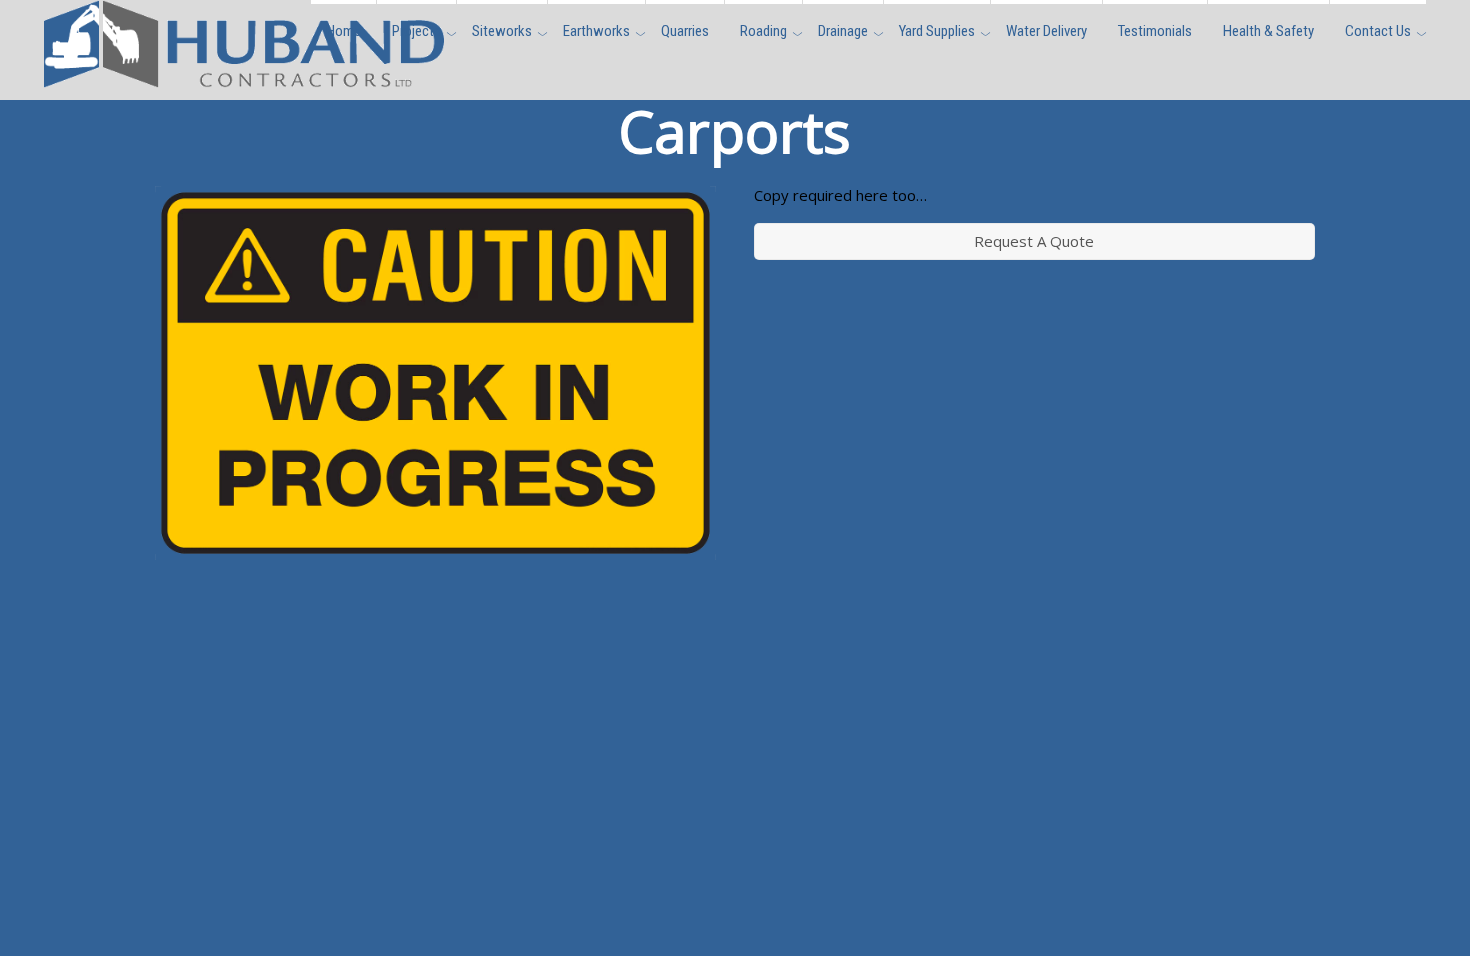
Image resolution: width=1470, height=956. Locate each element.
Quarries (685, 31)
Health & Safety (1268, 31)
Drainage (843, 31)
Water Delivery (1046, 31)
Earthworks (596, 31)
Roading (763, 31)
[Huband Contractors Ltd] (244, 76)
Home (343, 31)
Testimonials (1155, 31)
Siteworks (502, 31)
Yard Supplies (937, 31)
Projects (416, 31)
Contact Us (1378, 31)
